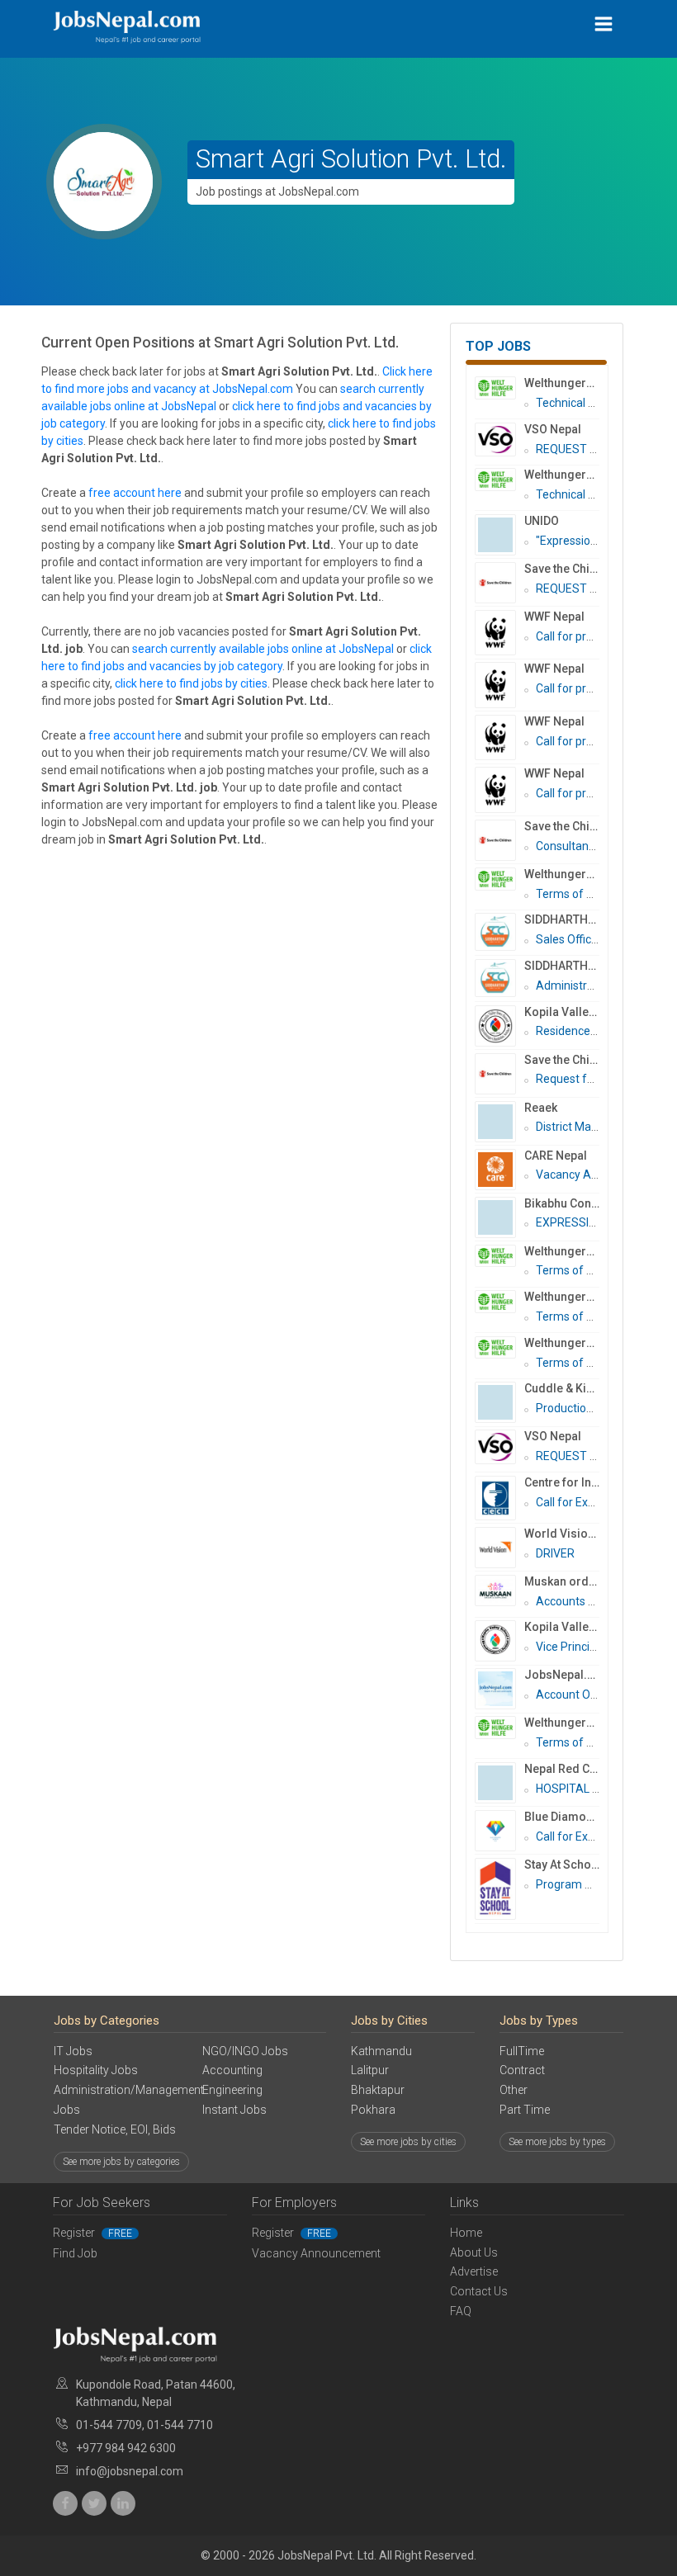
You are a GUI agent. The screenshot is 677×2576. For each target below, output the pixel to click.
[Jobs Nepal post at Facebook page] (65, 2503)
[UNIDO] (499, 535)
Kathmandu (381, 2051)
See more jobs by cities (408, 2142)
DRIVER (555, 1553)
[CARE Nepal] (499, 1170)
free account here (135, 493)
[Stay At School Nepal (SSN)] (499, 1889)
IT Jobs (73, 2051)
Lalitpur (370, 2070)
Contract (522, 2070)
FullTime (522, 2051)
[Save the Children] (499, 583)
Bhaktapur (378, 2090)
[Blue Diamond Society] (499, 1831)
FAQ (461, 2311)
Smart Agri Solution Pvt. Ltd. (351, 159)
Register (92, 2233)
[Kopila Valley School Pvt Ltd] (499, 1641)
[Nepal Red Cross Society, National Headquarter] (499, 1783)
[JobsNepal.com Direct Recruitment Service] (499, 1689)
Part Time (525, 2110)
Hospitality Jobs (96, 2070)
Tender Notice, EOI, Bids (115, 2129)
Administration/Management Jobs (116, 2100)
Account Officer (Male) (594, 1694)
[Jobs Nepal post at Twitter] (94, 2503)
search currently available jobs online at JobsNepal (263, 649)
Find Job (75, 2253)
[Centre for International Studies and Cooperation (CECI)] (499, 1498)
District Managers (582, 1127)
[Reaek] (499, 1122)
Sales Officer (569, 939)
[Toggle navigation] (604, 24)
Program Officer (578, 1884)
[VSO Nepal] (499, 440)
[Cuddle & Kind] (499, 1402)
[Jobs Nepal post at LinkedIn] (123, 2503)
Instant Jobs (234, 2110)
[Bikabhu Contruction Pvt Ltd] (499, 1217)
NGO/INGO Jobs (245, 2051)
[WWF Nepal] (499, 633)
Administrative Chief (589, 985)
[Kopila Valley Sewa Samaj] (499, 1026)
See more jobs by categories (121, 2162)
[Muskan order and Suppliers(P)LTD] (499, 1591)
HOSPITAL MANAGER (592, 1789)
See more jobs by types (557, 2142)
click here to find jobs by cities (191, 683)
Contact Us (479, 2291)
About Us (474, 2252)
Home (466, 2233)
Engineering (232, 2090)
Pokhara (373, 2110)
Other (514, 2090)
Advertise (474, 2271)
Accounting (232, 2070)
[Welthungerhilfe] (499, 388)
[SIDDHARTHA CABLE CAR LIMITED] (499, 932)
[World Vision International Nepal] (499, 1548)
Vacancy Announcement (316, 2253)
